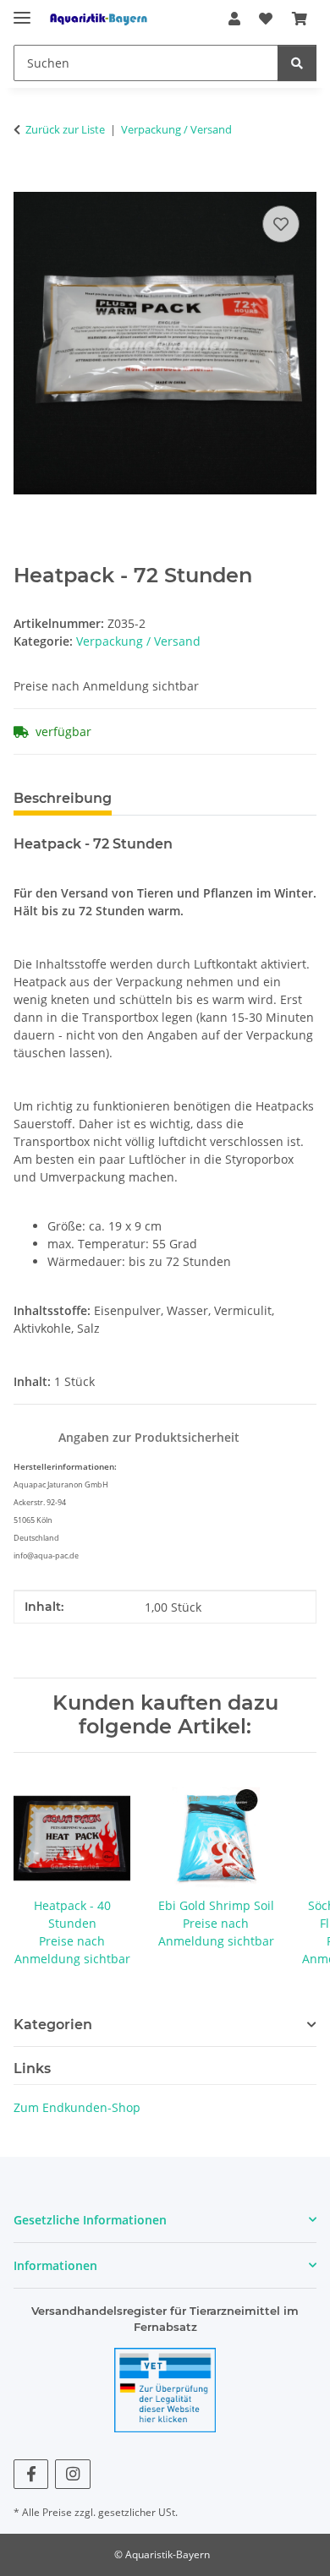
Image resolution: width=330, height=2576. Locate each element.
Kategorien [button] (53, 2025)
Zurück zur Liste (65, 129)
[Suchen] (297, 63)
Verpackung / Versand (138, 641)
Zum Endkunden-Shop (77, 2107)
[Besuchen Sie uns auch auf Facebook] (31, 2474)
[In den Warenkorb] (27, 183)
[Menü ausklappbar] (22, 11)
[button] (234, 19)
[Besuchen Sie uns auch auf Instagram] (72, 2474)
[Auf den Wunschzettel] (281, 224)
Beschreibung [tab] (63, 798)
